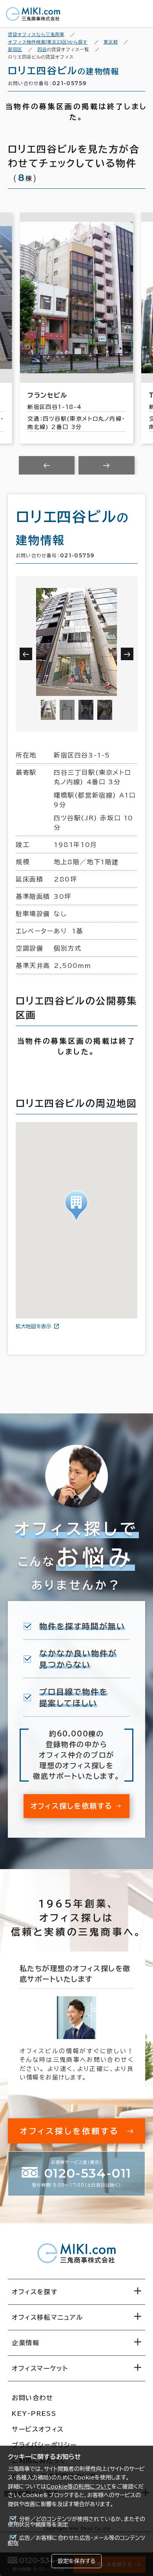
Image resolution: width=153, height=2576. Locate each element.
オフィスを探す (35, 2292)
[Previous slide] (47, 465)
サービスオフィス (38, 2429)
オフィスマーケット (40, 2368)
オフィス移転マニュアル (47, 2317)
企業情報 (25, 2343)
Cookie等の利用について (79, 2487)
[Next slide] (107, 465)
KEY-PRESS (34, 2414)
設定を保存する (76, 2561)
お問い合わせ (33, 2398)
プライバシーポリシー (44, 2445)
